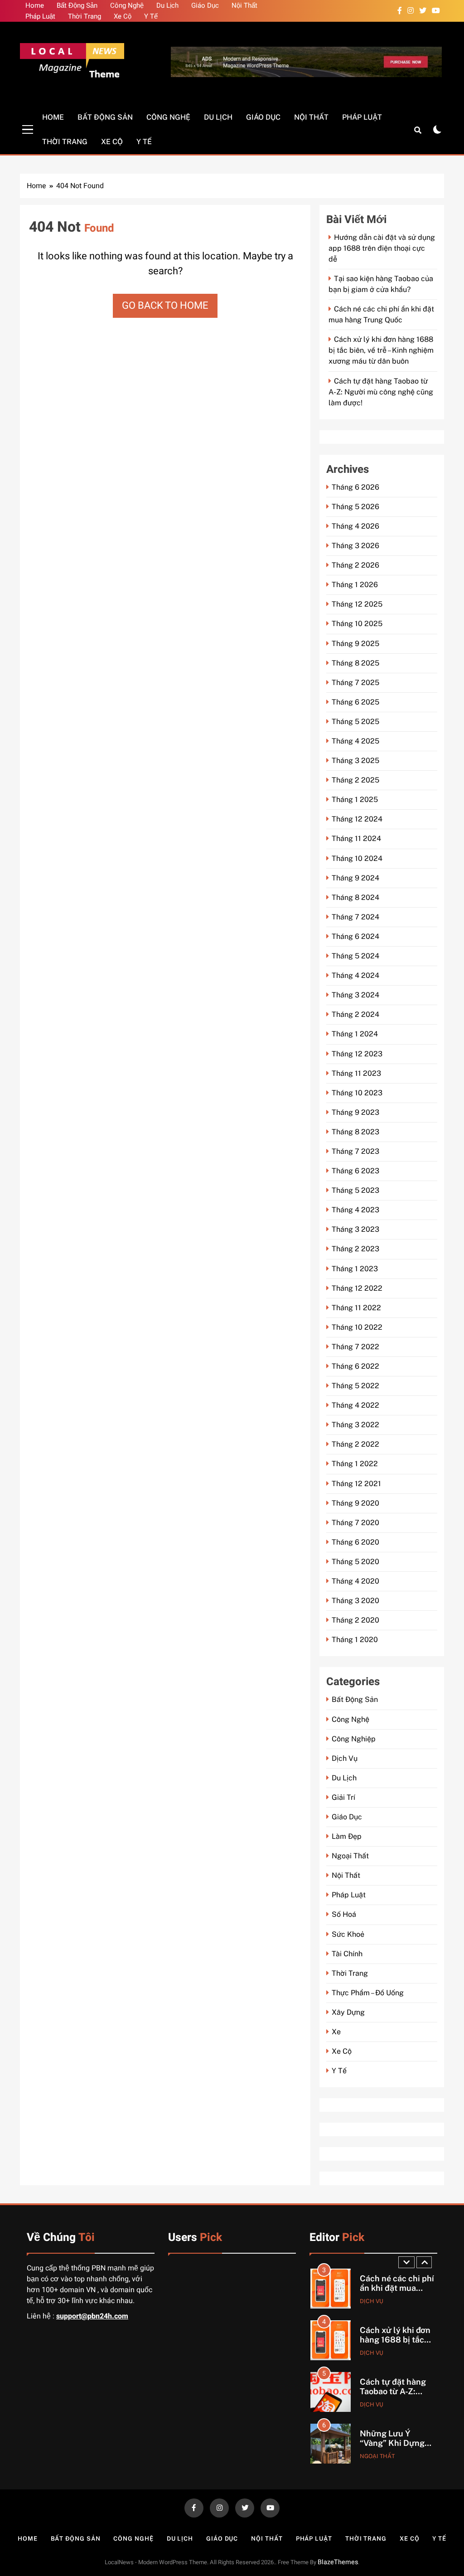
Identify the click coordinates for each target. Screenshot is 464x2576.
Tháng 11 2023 (356, 1073)
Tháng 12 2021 (356, 1484)
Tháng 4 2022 (355, 1405)
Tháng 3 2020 (355, 1601)
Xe (336, 2032)
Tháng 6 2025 (355, 702)
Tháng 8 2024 (355, 897)
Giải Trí (343, 1797)
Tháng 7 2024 (355, 917)
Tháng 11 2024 (356, 838)
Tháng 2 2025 (355, 780)
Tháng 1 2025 (355, 800)
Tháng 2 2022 (355, 1444)
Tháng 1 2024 (355, 1034)
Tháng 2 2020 (355, 1620)
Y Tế (151, 16)
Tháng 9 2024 (355, 878)
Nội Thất (244, 5)
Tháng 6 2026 (355, 487)
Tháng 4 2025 (355, 741)
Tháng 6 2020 (355, 1542)
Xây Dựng (348, 2012)
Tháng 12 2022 (357, 1288)
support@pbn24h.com (92, 2316)
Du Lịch (167, 5)
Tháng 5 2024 (355, 956)
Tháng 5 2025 (355, 722)
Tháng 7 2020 (355, 1523)
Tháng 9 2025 (355, 644)
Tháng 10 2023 (357, 1093)
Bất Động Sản (77, 5)
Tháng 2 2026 (355, 565)
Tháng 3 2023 (355, 1229)
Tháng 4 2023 (355, 1210)
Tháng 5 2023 (355, 1190)
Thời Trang (85, 16)
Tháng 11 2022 (356, 1308)
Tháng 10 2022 (357, 1327)
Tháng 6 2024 (355, 936)
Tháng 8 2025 (355, 663)
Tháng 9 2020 (355, 1503)
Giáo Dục (205, 5)
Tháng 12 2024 (357, 819)
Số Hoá (344, 1914)
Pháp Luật (40, 16)
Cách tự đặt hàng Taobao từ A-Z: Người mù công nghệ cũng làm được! (381, 392)
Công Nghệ (127, 5)
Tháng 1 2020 (355, 1640)
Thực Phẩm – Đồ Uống (368, 1993)
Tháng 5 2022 (355, 1386)
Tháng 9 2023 (355, 1112)
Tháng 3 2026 (355, 546)
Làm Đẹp (347, 1836)
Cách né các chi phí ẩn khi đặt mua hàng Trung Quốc (397, 2288)
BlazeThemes (338, 2562)
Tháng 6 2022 (355, 1366)
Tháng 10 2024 (357, 858)
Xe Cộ (123, 16)
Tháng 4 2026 (355, 526)
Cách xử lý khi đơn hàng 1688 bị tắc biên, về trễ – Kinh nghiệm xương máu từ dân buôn (381, 350)
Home (35, 5)
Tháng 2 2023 (355, 1249)
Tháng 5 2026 (355, 507)
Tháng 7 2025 (355, 683)
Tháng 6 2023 (355, 1171)
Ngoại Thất (350, 1856)
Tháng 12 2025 (357, 604)
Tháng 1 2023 (355, 1269)
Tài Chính (347, 1954)
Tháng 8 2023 (355, 1132)
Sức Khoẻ (348, 1934)
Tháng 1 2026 (355, 585)
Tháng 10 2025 (357, 624)
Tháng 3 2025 (355, 761)
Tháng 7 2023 (355, 1151)
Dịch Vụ (345, 1758)
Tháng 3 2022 (355, 1425)
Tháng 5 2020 (355, 1562)
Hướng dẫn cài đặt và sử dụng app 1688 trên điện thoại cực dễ (382, 248)
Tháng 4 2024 (355, 975)
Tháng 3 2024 (355, 995)
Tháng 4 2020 (355, 1581)
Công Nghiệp (354, 1739)
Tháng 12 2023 (357, 1054)
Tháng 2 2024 (355, 1014)
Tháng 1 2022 (355, 1464)
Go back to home (165, 306)
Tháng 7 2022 (355, 1347)
